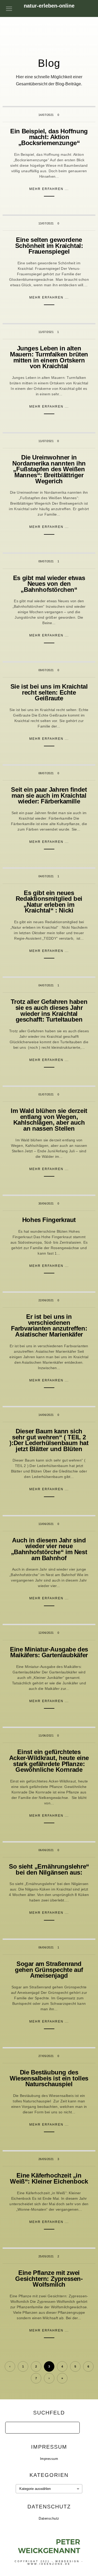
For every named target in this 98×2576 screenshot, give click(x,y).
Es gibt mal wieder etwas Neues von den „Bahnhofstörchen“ (49, 584)
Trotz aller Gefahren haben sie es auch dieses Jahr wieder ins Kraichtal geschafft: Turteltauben (49, 1010)
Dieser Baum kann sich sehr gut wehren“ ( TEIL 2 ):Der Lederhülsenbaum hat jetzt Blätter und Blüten (49, 1440)
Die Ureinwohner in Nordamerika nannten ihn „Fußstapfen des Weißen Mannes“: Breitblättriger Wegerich (49, 469)
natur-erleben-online (49, 6)
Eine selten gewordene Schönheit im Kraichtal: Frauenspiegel (49, 246)
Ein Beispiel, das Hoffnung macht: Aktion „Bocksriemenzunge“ (49, 137)
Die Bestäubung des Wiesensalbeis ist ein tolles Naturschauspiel (49, 2078)
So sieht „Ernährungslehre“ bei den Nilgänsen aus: (49, 1869)
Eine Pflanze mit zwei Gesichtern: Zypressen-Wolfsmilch (49, 2279)
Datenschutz (49, 2518)
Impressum (49, 2459)
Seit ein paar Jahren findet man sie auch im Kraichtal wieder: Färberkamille (49, 795)
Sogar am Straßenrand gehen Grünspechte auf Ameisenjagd (49, 1970)
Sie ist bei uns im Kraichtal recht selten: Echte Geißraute (49, 692)
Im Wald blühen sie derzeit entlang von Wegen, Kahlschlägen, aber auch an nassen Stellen (49, 1120)
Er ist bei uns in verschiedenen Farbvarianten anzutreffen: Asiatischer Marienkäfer (49, 1325)
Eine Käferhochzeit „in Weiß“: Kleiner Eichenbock (49, 2178)
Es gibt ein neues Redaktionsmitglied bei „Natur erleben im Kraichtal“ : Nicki (49, 902)
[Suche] (72, 2426)
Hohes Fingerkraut (49, 1220)
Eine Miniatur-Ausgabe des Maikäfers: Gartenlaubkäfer (49, 1652)
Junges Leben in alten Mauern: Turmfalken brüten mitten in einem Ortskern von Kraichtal (49, 357)
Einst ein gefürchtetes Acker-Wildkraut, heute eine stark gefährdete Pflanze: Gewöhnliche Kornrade (49, 1761)
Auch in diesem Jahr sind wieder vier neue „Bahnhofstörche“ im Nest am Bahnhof (49, 1549)
